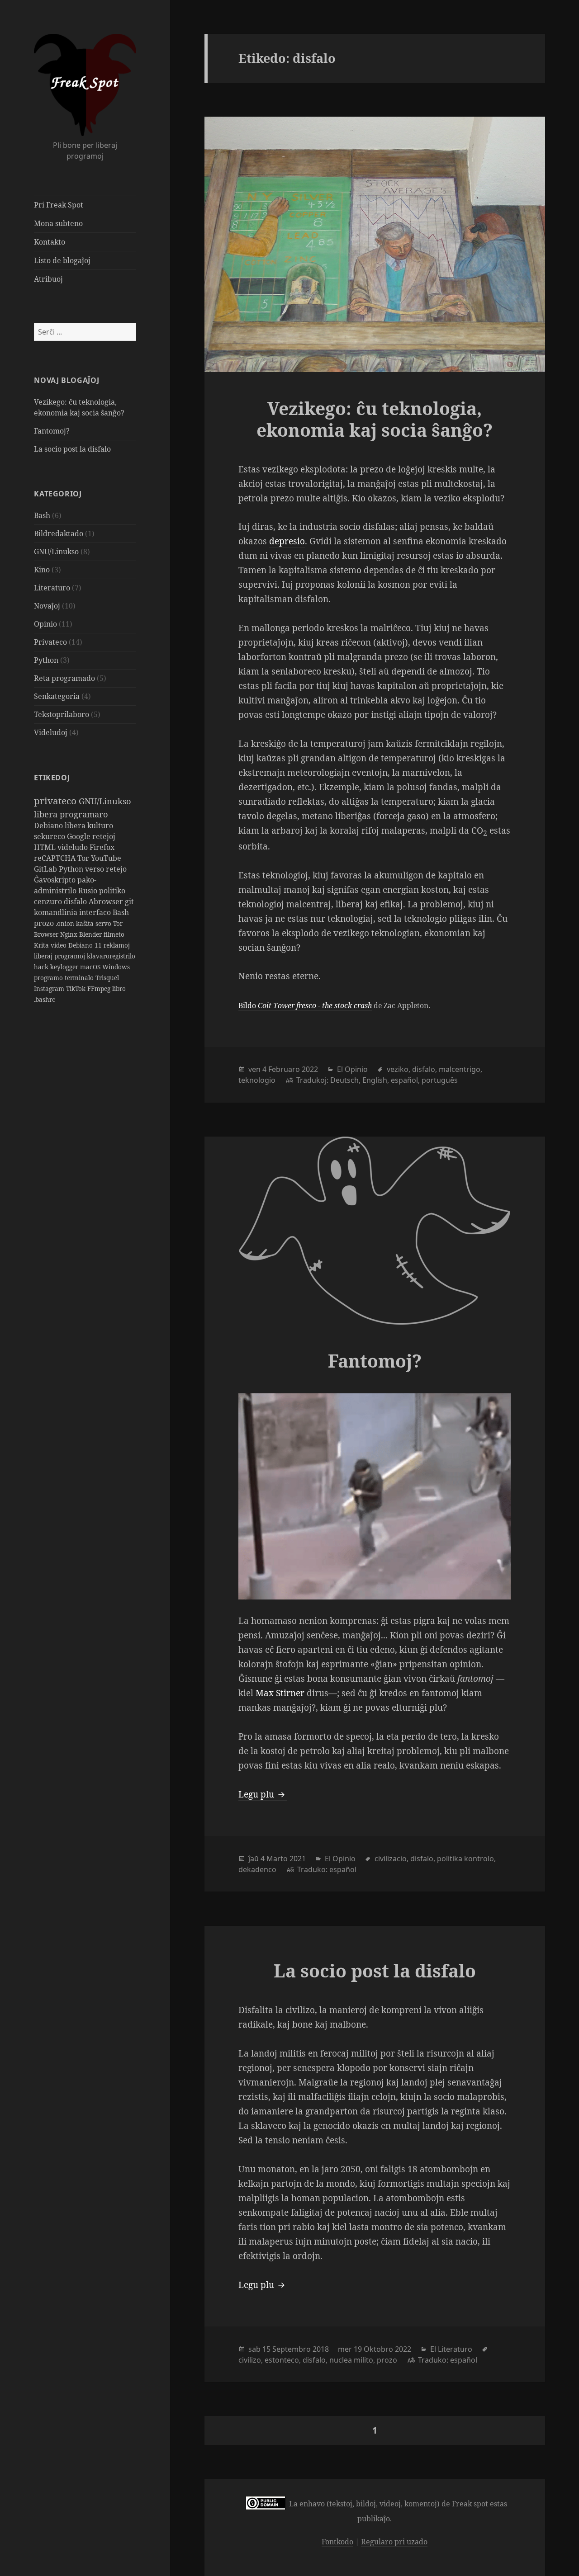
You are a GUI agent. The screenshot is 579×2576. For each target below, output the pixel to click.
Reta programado (64, 678)
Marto (277, 1859)
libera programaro (71, 814)
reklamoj (117, 945)
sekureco (50, 836)
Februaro (284, 1069)
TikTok (77, 988)
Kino (42, 570)
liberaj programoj (60, 956)
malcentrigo (460, 1069)
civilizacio (391, 1859)
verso (95, 869)
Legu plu (263, 1794)
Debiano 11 (86, 945)
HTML (46, 847)
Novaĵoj (47, 606)
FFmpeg (100, 988)
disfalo (76, 901)
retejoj (104, 836)
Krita (42, 945)
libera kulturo (89, 826)
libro (119, 988)
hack (42, 967)
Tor (84, 858)
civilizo (250, 2360)
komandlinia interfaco (73, 912)
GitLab (46, 869)
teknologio (257, 1080)
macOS (91, 967)
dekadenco (257, 1869)
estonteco (282, 2360)
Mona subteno (58, 223)
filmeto (114, 934)
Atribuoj (48, 279)
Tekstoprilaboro (62, 714)
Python (46, 660)
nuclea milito (351, 2360)
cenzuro (49, 901)
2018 (321, 2349)
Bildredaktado (59, 533)
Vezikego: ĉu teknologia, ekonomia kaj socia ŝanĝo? (375, 419)
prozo (45, 923)
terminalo (80, 978)
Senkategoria (57, 696)
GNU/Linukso (56, 552)
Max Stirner (280, 1693)
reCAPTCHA (56, 858)
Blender (91, 934)
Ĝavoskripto (56, 880)
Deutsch (344, 1080)
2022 (310, 1069)
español (404, 1080)
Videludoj (51, 732)
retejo (116, 869)
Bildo (305, 1005)
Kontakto (50, 242)
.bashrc (45, 999)
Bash (42, 515)
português (440, 1080)
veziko (398, 1069)
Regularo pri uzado (394, 2542)
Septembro (292, 2349)
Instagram (50, 988)
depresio (287, 541)
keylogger (65, 967)
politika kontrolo (465, 1859)
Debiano (49, 826)
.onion (66, 923)
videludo (74, 847)
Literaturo (52, 588)
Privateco (50, 642)
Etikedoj (52, 778)
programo (49, 978)
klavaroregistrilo (111, 956)
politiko (112, 891)
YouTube (106, 858)
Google (80, 836)
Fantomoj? (52, 431)
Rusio (89, 891)
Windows (116, 967)
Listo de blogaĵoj (62, 260)
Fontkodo (337, 2542)
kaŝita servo (95, 923)
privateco (56, 801)
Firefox (102, 847)
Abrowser (107, 901)
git (129, 901)
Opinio (45, 624)
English (375, 1080)
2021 (298, 1859)
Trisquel (107, 978)
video (59, 945)
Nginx (70, 934)
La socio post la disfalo (72, 449)
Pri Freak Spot (59, 205)
